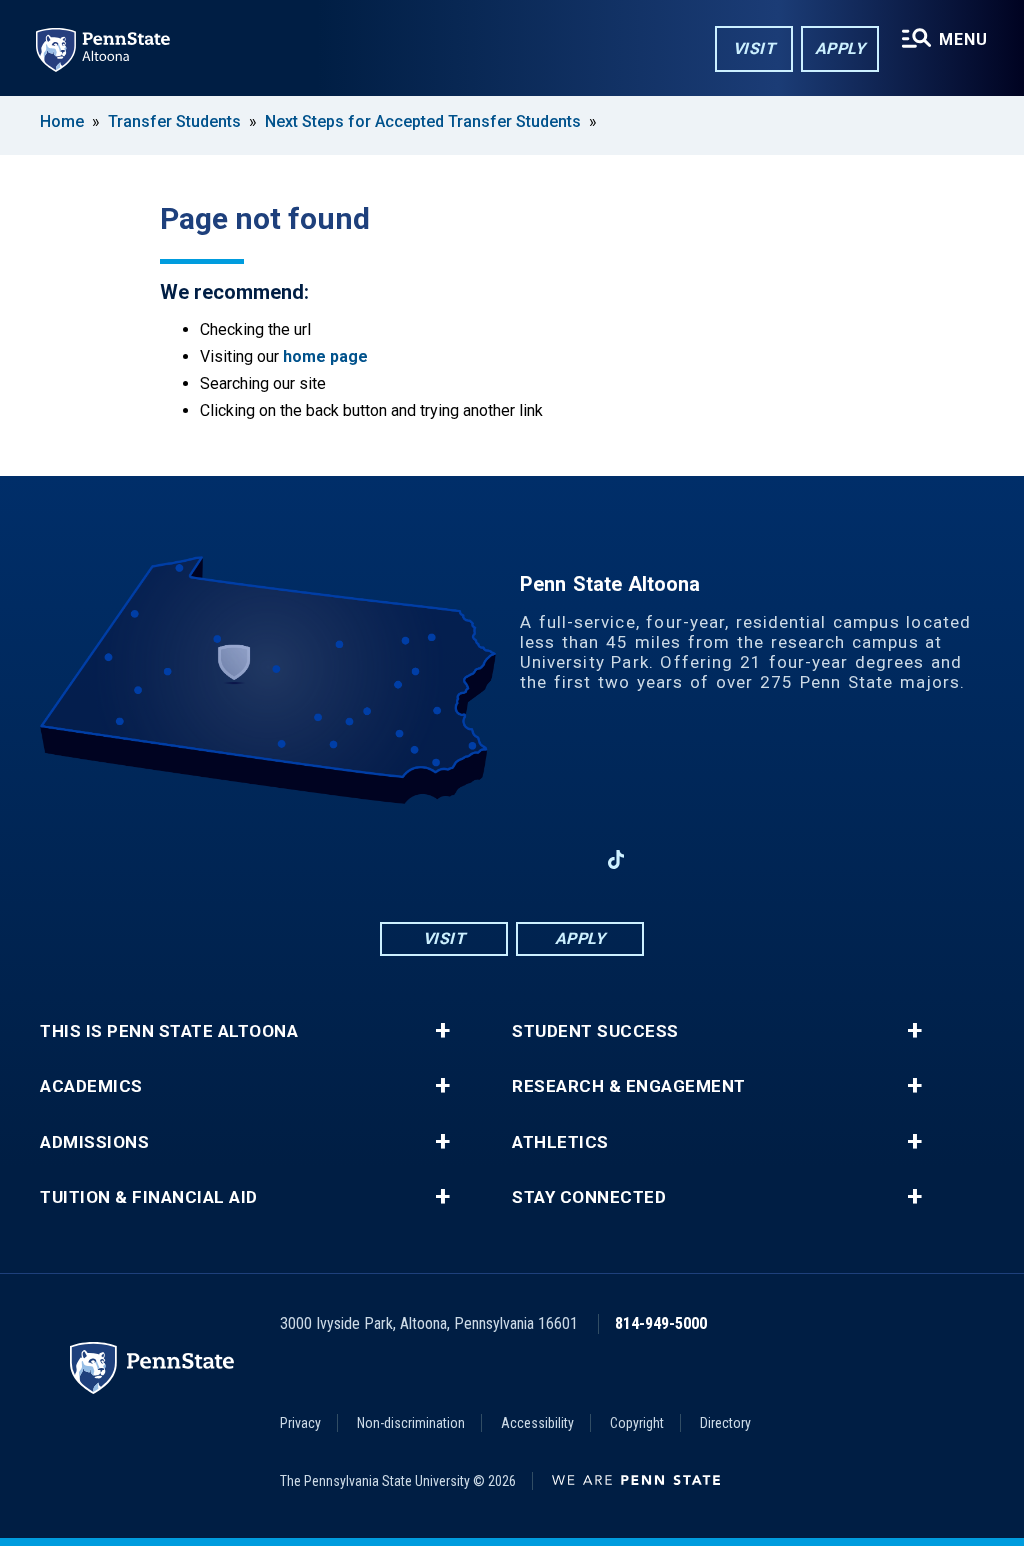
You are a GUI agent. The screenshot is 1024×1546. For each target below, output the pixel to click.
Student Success (595, 1031)
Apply (840, 48)
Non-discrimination (411, 1423)
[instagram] (460, 859)
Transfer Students (174, 121)
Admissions (94, 1142)
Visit (754, 48)
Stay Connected (589, 1197)
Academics (91, 1086)
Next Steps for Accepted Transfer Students (423, 121)
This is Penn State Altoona (169, 1031)
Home (62, 121)
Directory (725, 1423)
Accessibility (537, 1423)
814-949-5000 (661, 1323)
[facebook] (408, 859)
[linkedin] (564, 859)
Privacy (300, 1423)
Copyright (637, 1423)
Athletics (560, 1142)
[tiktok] (616, 860)
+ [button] (442, 1031)
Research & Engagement (629, 1086)
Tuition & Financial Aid (149, 1197)
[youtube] (512, 859)
